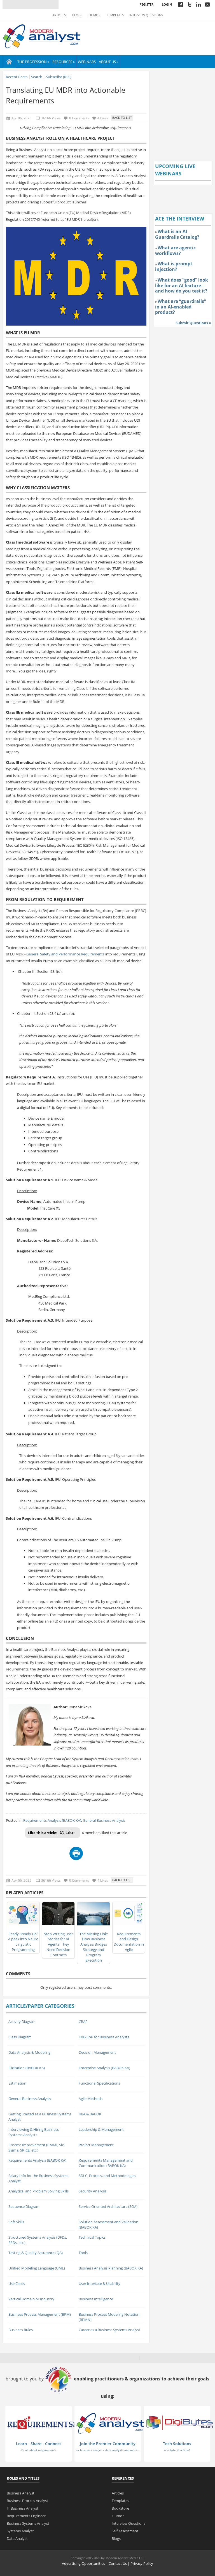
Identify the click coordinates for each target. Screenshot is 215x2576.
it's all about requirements (38, 2450)
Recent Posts (17, 77)
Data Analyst (17, 2538)
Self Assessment (125, 2531)
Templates (115, 15)
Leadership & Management (101, 2129)
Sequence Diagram (24, 2206)
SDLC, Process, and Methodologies (107, 2176)
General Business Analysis (104, 1820)
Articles (59, 15)
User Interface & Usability (100, 2283)
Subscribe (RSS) (59, 77)
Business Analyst (21, 2493)
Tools (83, 2253)
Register (146, 4)
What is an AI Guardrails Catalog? (177, 234)
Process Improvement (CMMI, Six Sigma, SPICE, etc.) (36, 2147)
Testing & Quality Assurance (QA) (36, 2253)
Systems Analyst (20, 2531)
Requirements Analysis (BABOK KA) (52, 1820)
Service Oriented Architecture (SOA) (108, 2206)
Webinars (87, 62)
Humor (95, 15)
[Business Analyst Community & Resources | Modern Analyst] (42, 36)
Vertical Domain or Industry (31, 2299)
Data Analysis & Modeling (29, 2052)
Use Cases (17, 2283)
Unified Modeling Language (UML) (37, 2268)
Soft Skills (16, 2222)
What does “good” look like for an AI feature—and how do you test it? (182, 285)
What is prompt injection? (174, 266)
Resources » (64, 62)
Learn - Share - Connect (38, 2444)
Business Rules (21, 2330)
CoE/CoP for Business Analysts (104, 2037)
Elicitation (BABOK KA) (27, 2068)
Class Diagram (20, 2037)
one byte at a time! (177, 2450)
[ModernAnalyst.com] (110, 2423)
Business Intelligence (96, 2299)
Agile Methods (91, 2099)
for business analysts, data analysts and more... (108, 2450)
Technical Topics (92, 2237)
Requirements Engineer (26, 2516)
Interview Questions (146, 15)
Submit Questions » (193, 323)
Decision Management (97, 2052)
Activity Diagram (22, 2022)
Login (167, 4)
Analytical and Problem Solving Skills (38, 2191)
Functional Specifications (99, 2083)
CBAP (83, 2022)
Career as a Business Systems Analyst (109, 2330)
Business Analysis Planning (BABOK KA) (111, 2268)
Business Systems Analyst (28, 2523)
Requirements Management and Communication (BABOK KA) (106, 2163)
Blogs (77, 15)
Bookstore (120, 2508)
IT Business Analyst (23, 2508)
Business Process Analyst (27, 2501)
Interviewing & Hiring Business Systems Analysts (34, 2132)
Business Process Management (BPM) (40, 2314)
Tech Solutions (177, 2444)
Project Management (96, 2145)
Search (37, 77)
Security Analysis (93, 2191)
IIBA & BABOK (90, 2114)
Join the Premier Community (108, 2444)
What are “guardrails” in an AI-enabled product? (181, 307)
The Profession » (33, 62)
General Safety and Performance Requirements (65, 954)
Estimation (17, 2083)
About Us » (109, 62)
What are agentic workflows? (175, 250)
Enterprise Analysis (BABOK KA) (104, 2068)
